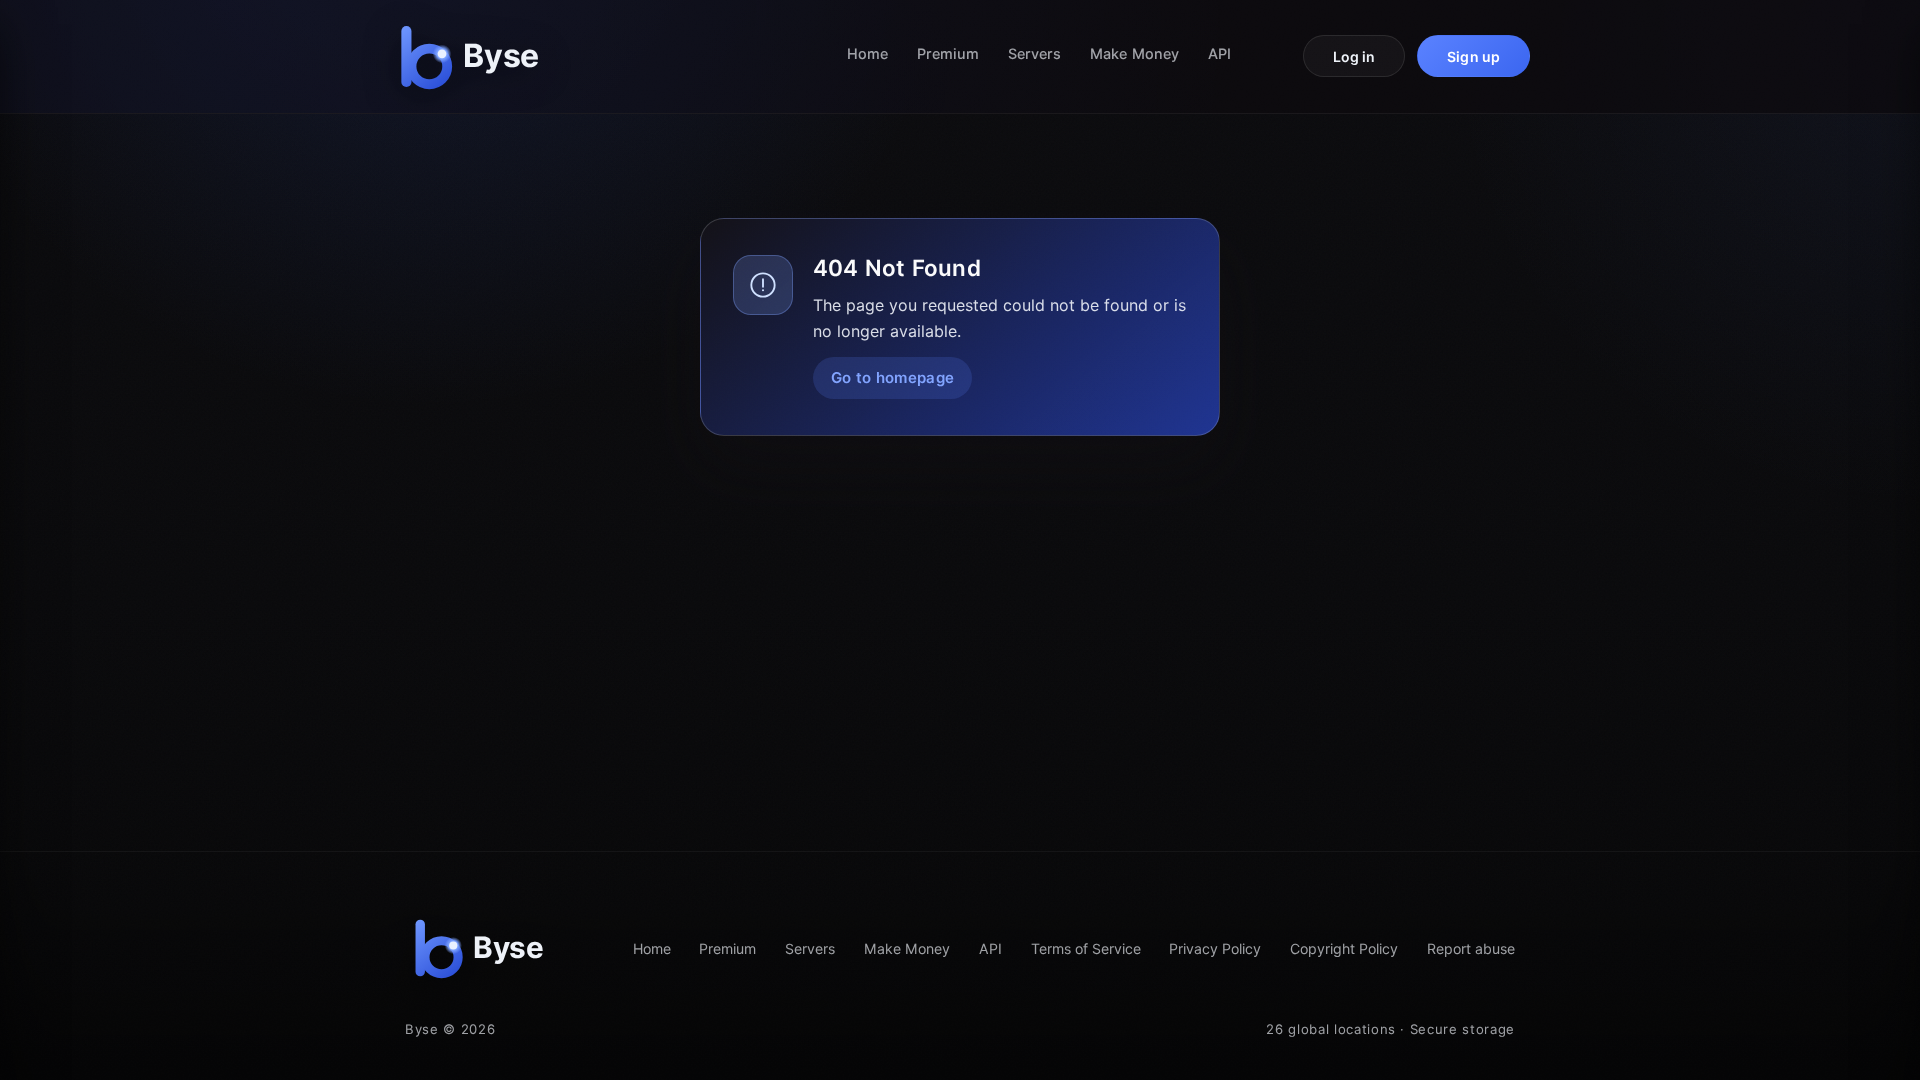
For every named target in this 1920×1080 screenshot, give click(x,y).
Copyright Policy (1344, 948)
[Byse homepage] (474, 56)
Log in (1354, 56)
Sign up (1473, 56)
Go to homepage (892, 377)
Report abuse (1471, 948)
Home (867, 53)
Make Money (1134, 53)
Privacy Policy (1215, 948)
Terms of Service (1086, 948)
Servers (1035, 53)
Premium (948, 53)
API (1219, 53)
